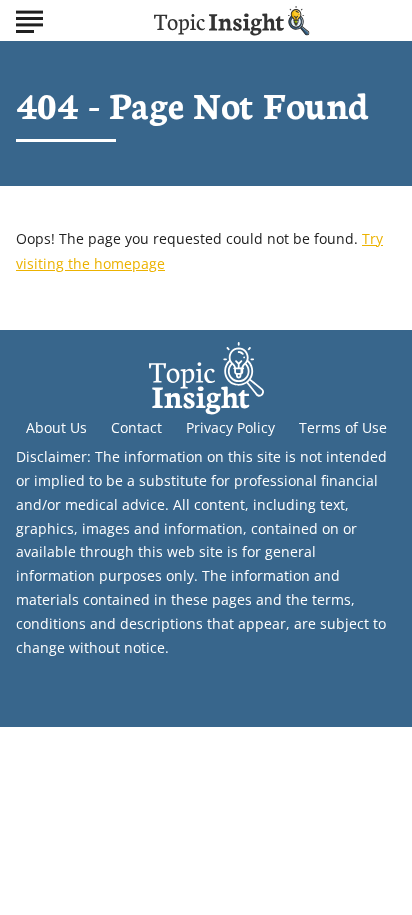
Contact (136, 427)
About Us (56, 427)
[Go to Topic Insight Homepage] (232, 20)
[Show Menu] (29, 19)
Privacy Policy (230, 427)
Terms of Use (343, 427)
